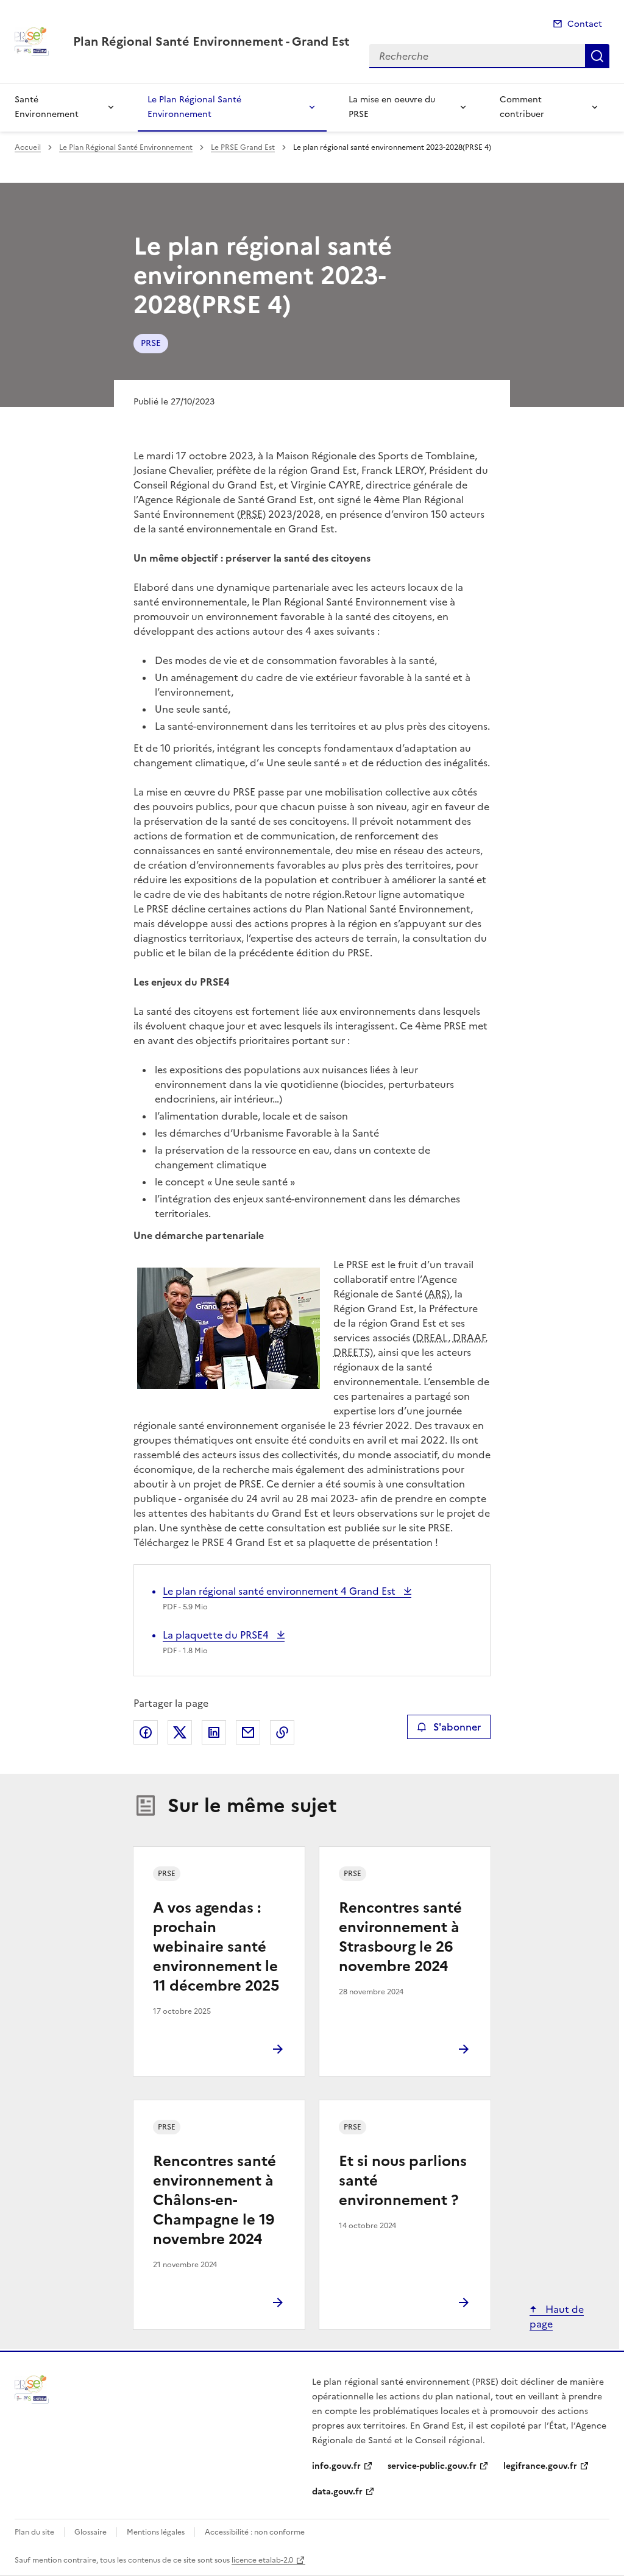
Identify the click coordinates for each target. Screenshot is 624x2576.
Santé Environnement (47, 107)
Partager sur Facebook (146, 1732)
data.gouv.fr (337, 2492)
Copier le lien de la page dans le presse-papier (282, 1732)
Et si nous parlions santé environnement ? (403, 2181)
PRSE (151, 343)
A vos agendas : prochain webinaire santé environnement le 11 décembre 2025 (216, 1947)
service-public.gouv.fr (432, 2466)
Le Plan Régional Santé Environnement (194, 107)
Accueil (28, 147)
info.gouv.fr (336, 2466)
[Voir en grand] (229, 1330)
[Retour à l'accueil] (32, 2389)
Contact (585, 24)
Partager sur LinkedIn (214, 1732)
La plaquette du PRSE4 (217, 1635)
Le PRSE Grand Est (243, 147)
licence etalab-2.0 (262, 2560)
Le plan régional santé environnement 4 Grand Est (280, 1591)
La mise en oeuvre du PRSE (392, 107)
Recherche (597, 56)
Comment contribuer (522, 107)
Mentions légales (156, 2532)
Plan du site (34, 2532)
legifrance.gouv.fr (540, 2466)
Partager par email (248, 1732)
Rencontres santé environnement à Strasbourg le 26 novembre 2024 (400, 1937)
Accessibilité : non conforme (255, 2532)
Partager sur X (180, 1732)
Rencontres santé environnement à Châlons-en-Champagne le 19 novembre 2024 (214, 2200)
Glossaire (90, 2532)
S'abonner (457, 1727)
